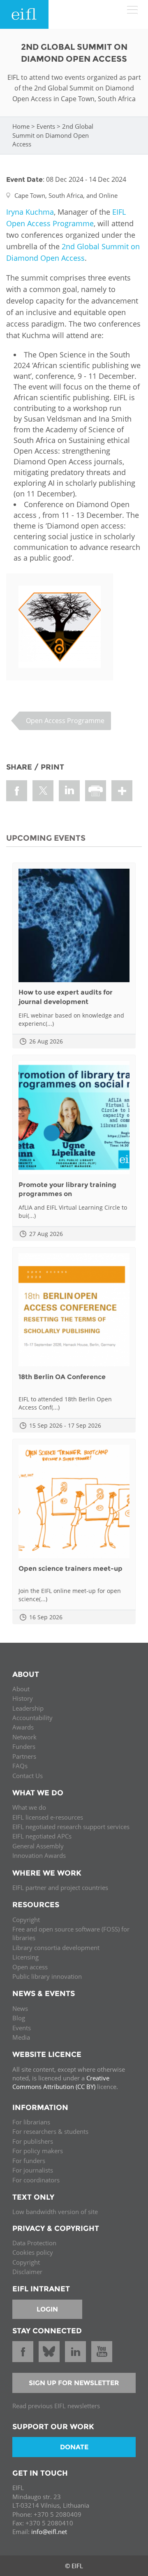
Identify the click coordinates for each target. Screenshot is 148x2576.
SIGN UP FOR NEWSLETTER (74, 2383)
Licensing (25, 1957)
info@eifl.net (49, 2532)
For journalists (33, 2170)
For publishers (33, 2141)
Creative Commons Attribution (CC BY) (61, 2082)
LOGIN (47, 2309)
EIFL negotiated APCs (42, 1836)
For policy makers (38, 2151)
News (20, 2008)
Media (21, 2037)
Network (24, 1737)
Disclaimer (27, 2272)
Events (46, 126)
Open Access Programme (65, 721)
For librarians (31, 2122)
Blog (19, 2018)
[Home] (24, 14)
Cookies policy (33, 2252)
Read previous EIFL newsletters (56, 2406)
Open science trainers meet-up (71, 1569)
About (21, 1689)
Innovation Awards (39, 1855)
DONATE (74, 2447)
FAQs (20, 1766)
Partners (24, 1756)
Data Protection (34, 2243)
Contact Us (28, 1776)
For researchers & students (50, 2131)
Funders (24, 1746)
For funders (29, 2161)
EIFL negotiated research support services (71, 1827)
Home (21, 126)
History (23, 1698)
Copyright (26, 1920)
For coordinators (36, 2180)
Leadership (28, 1708)
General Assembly (38, 1846)
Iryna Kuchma (30, 212)
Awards (23, 1727)
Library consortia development (56, 1948)
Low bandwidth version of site (55, 2212)
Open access (30, 1967)
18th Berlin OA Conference (62, 1377)
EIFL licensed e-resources (48, 1817)
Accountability (32, 1718)
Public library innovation (47, 1976)
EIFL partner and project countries (60, 1887)
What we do (29, 1807)
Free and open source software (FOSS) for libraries (71, 1933)
